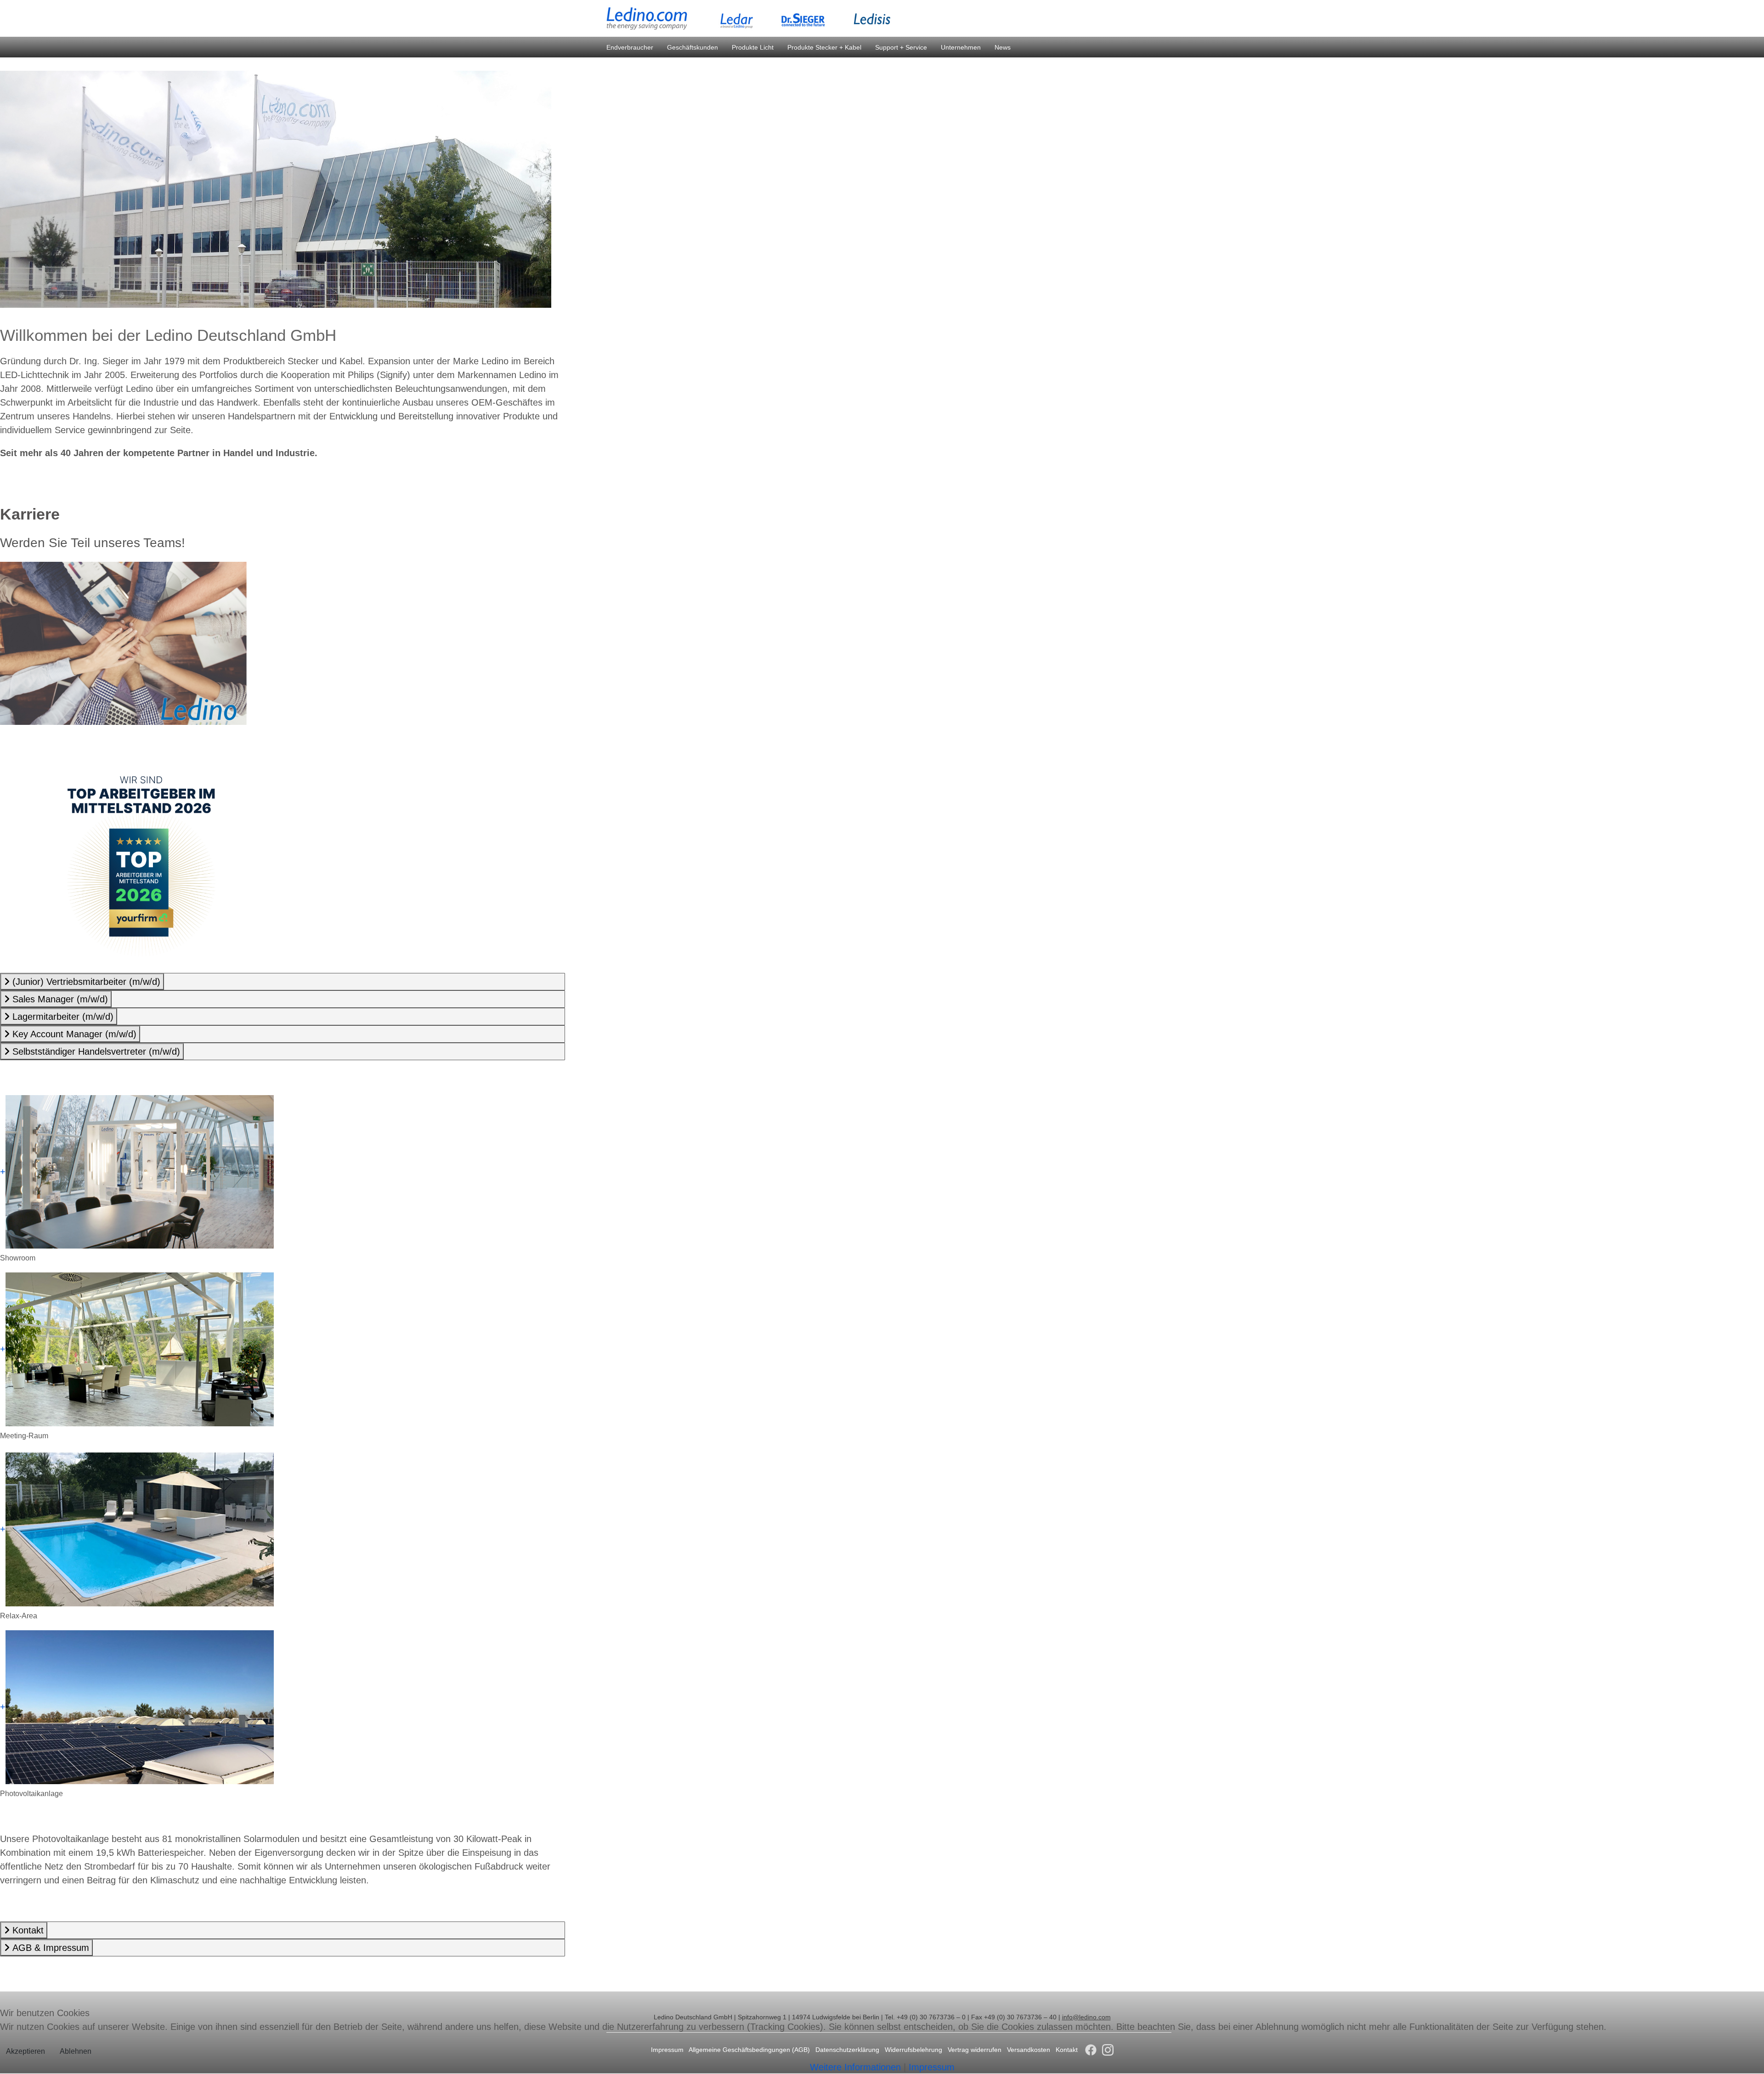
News (1003, 47)
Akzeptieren (25, 2051)
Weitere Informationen (855, 2067)
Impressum (932, 2067)
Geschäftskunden (693, 47)
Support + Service (901, 47)
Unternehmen (961, 47)
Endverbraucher (630, 47)
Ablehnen (76, 2051)
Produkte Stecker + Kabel (824, 47)
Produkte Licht (753, 47)
